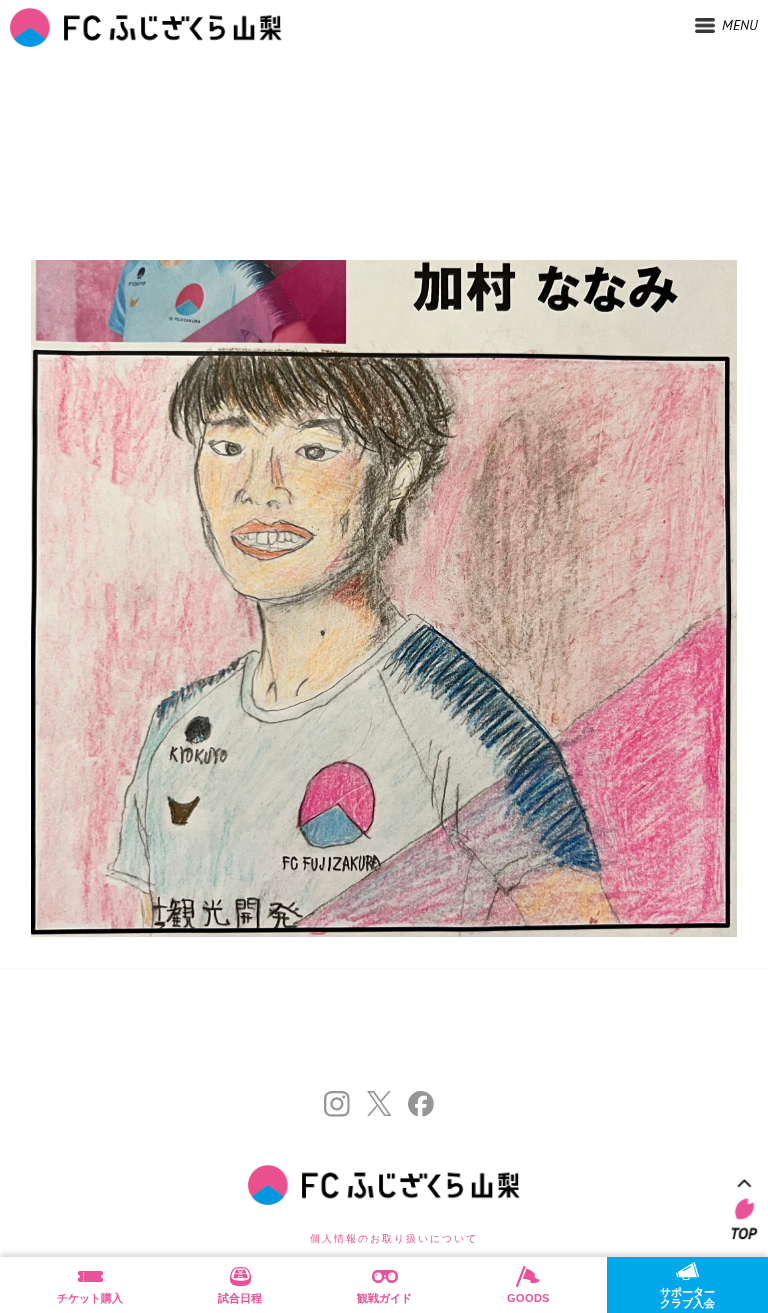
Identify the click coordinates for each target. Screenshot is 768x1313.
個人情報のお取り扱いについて (394, 1238)
